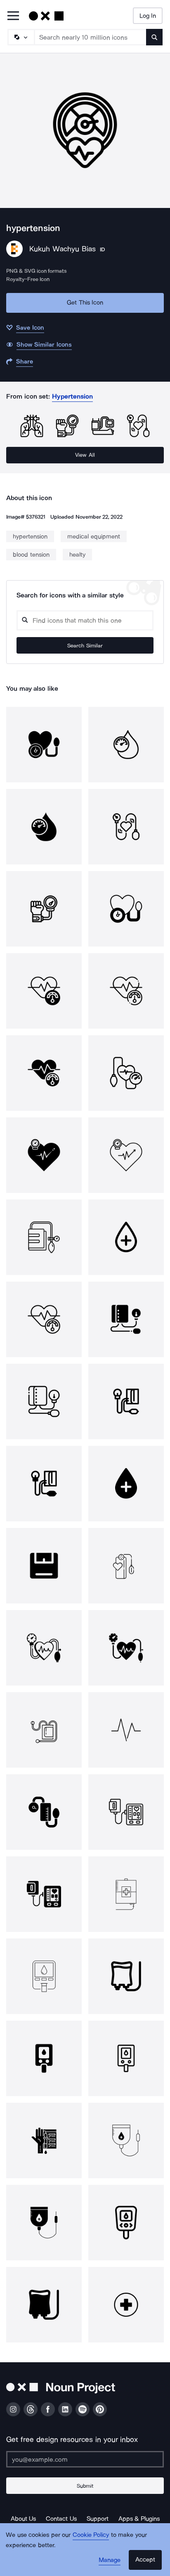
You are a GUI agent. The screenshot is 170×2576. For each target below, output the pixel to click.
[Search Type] (21, 37)
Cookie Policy (91, 2535)
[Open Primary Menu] (13, 16)
